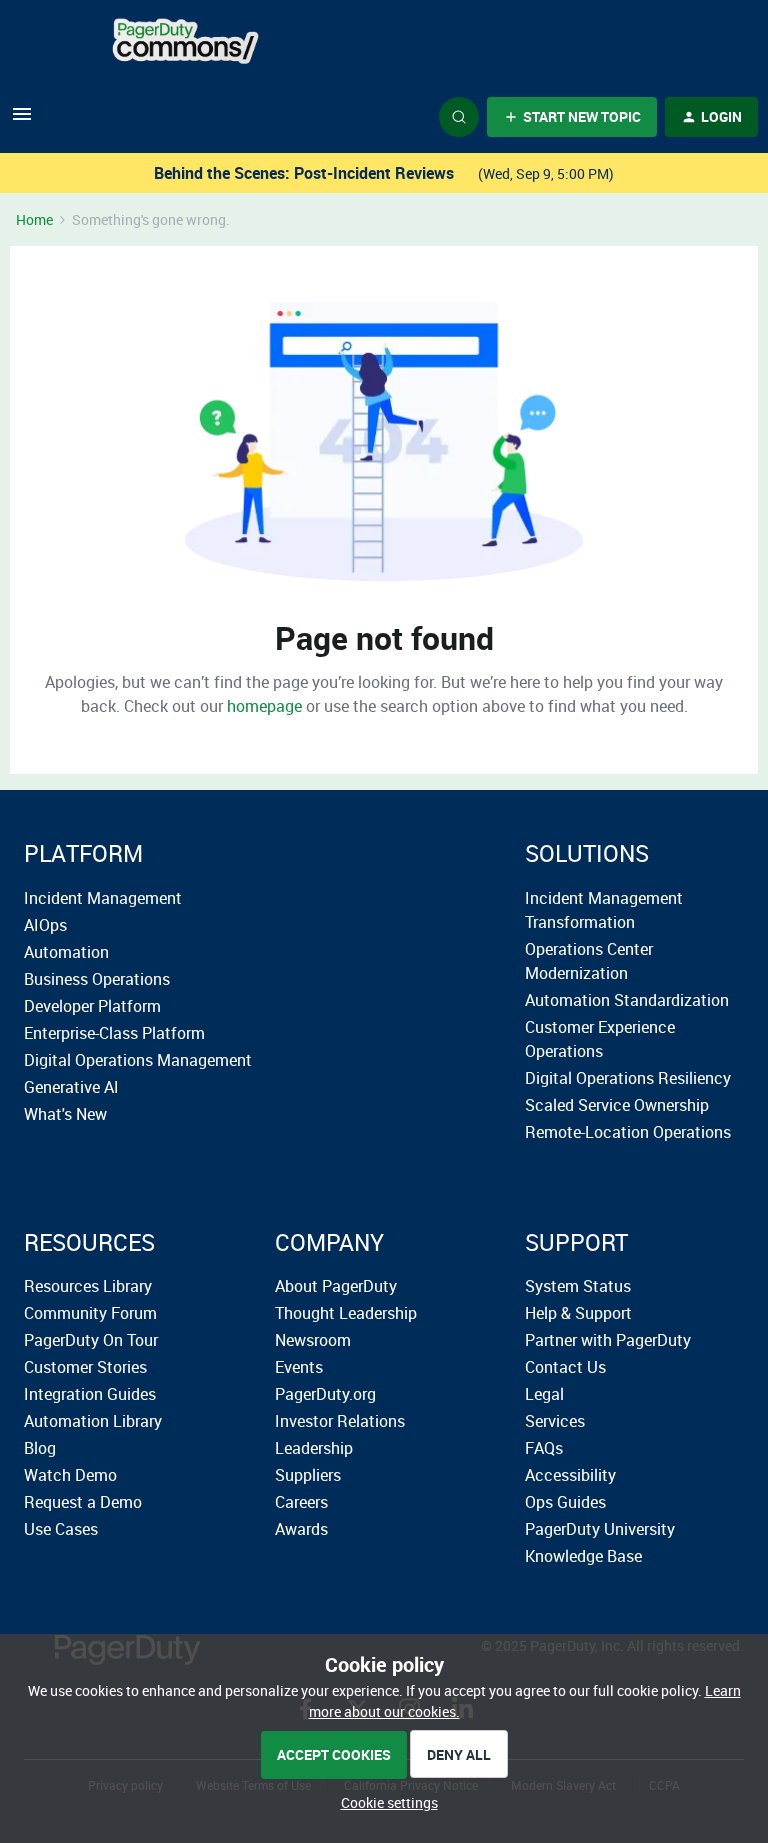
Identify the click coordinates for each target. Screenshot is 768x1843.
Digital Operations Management (138, 1060)
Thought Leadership (346, 1313)
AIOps (45, 925)
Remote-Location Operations (628, 1132)
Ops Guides (565, 1502)
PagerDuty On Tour (91, 1340)
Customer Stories (85, 1367)
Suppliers (308, 1475)
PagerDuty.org (325, 1394)
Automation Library (93, 1421)
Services (555, 1421)
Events (299, 1367)
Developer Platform (92, 1006)
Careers (301, 1502)
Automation (66, 952)
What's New (65, 1114)
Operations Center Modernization (589, 961)
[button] (22, 120)
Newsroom (313, 1340)
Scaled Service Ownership (617, 1105)
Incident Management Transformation (604, 910)
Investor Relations (340, 1421)
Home (34, 219)
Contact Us (565, 1367)
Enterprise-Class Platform (114, 1033)
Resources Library (88, 1286)
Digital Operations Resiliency (628, 1078)
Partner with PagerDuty (608, 1340)
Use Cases (61, 1529)
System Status (578, 1286)
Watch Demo (70, 1475)
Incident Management (103, 898)
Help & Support (578, 1313)
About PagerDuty (336, 1286)
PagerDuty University (600, 1529)
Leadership (314, 1448)
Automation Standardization (627, 1000)
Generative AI (71, 1087)
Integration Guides (90, 1394)
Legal (544, 1394)
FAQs (544, 1448)
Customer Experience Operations (600, 1039)
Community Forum (90, 1313)
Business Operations (97, 979)
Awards (301, 1529)
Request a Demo (83, 1502)
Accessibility (570, 1475)
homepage (264, 706)
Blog (40, 1448)
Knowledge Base (583, 1556)
